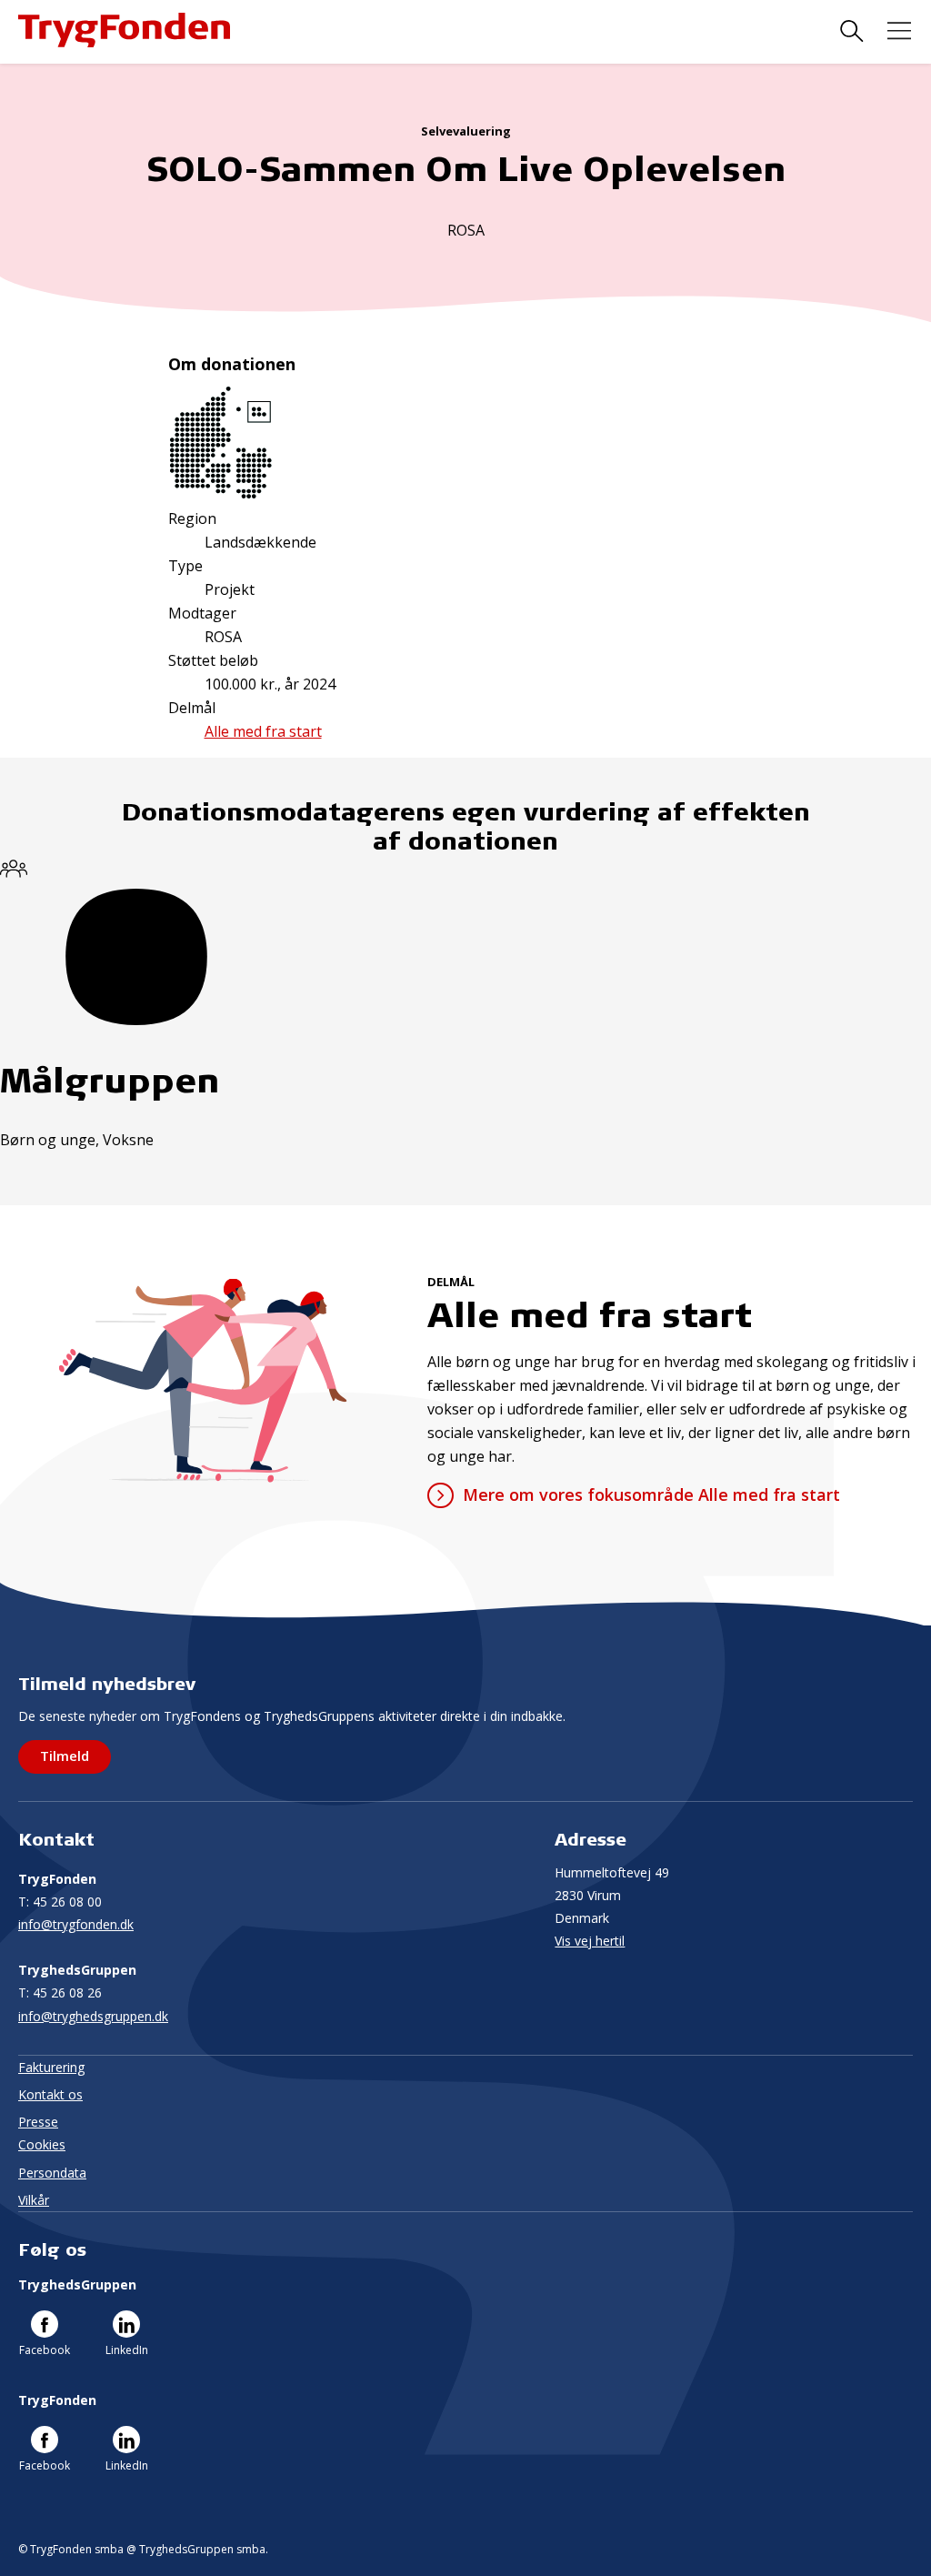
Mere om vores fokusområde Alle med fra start (651, 1494)
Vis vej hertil (590, 1941)
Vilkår (34, 2200)
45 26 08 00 (60, 1902)
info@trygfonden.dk (76, 1924)
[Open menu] (899, 31)
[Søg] (852, 31)
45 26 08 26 (60, 1992)
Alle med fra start (263, 731)
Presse (38, 2122)
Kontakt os (50, 2094)
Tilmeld (65, 1756)
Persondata (52, 2173)
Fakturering (51, 2067)
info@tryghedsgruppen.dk (93, 2016)
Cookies (42, 2144)
